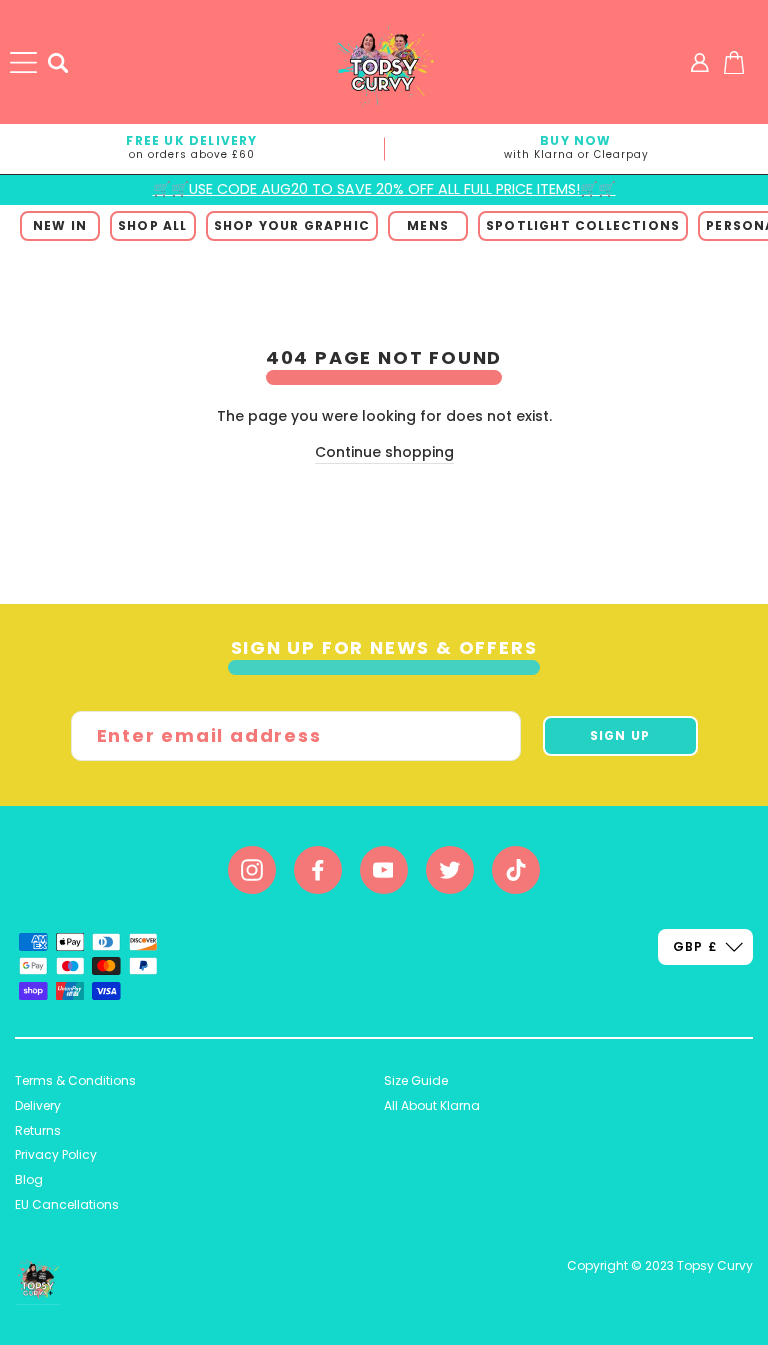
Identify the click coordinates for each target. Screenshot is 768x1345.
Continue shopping (384, 452)
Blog (29, 1179)
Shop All (153, 225)
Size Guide (416, 1080)
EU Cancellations (67, 1204)
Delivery (38, 1105)
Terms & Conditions (75, 1080)
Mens (428, 225)
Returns (38, 1130)
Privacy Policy (56, 1154)
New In (60, 225)
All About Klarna (432, 1105)
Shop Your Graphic (292, 225)
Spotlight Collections (583, 225)
